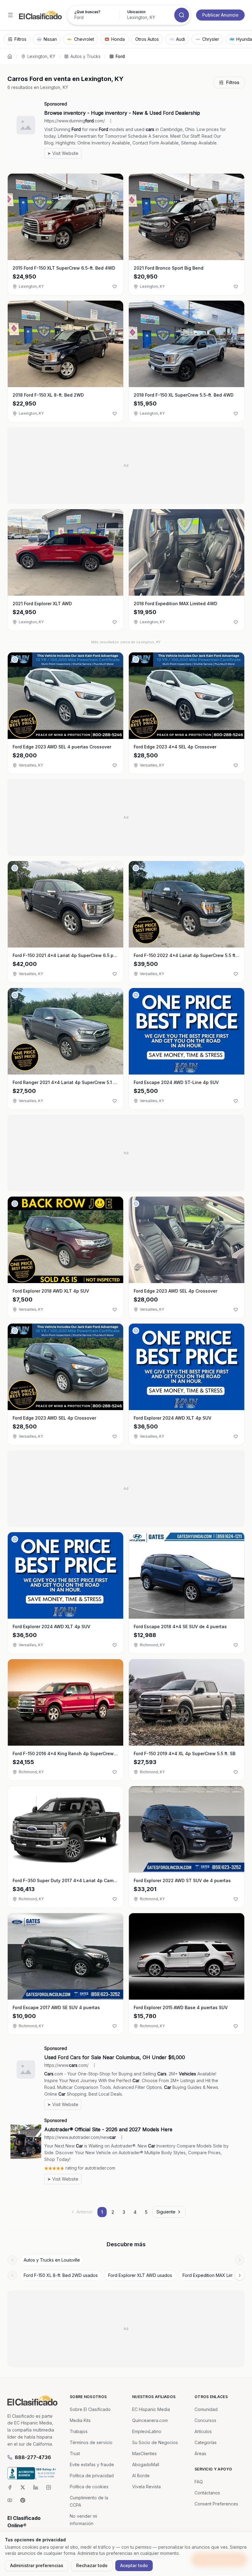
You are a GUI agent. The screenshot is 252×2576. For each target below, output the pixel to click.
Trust (75, 2453)
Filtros (233, 82)
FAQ (199, 2482)
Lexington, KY (41, 56)
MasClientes (144, 2453)
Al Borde (141, 2476)
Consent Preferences (216, 2504)
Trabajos (79, 2431)
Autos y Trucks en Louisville (52, 2260)
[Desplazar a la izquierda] (12, 2260)
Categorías (206, 2442)
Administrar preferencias (37, 2565)
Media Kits (80, 2420)
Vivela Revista (146, 2487)
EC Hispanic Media (151, 2409)
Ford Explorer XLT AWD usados (140, 2275)
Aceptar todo (134, 2565)
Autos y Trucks (85, 56)
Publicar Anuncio (220, 15)
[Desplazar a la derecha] (240, 2260)
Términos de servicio (91, 2442)
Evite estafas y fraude (92, 2465)
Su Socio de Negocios (155, 2442)
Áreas (200, 2453)
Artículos (203, 2431)
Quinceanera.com (150, 2420)
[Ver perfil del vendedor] (15, 659)
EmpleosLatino (147, 2431)
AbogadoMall (146, 2465)
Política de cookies (89, 2487)
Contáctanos (207, 2493)
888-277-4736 (33, 2457)
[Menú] (10, 15)
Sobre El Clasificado (90, 2409)
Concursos (205, 2420)
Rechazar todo (92, 2565)
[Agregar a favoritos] (115, 286)
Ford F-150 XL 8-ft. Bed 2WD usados (61, 2275)
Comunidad (206, 2409)
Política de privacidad (92, 2476)
